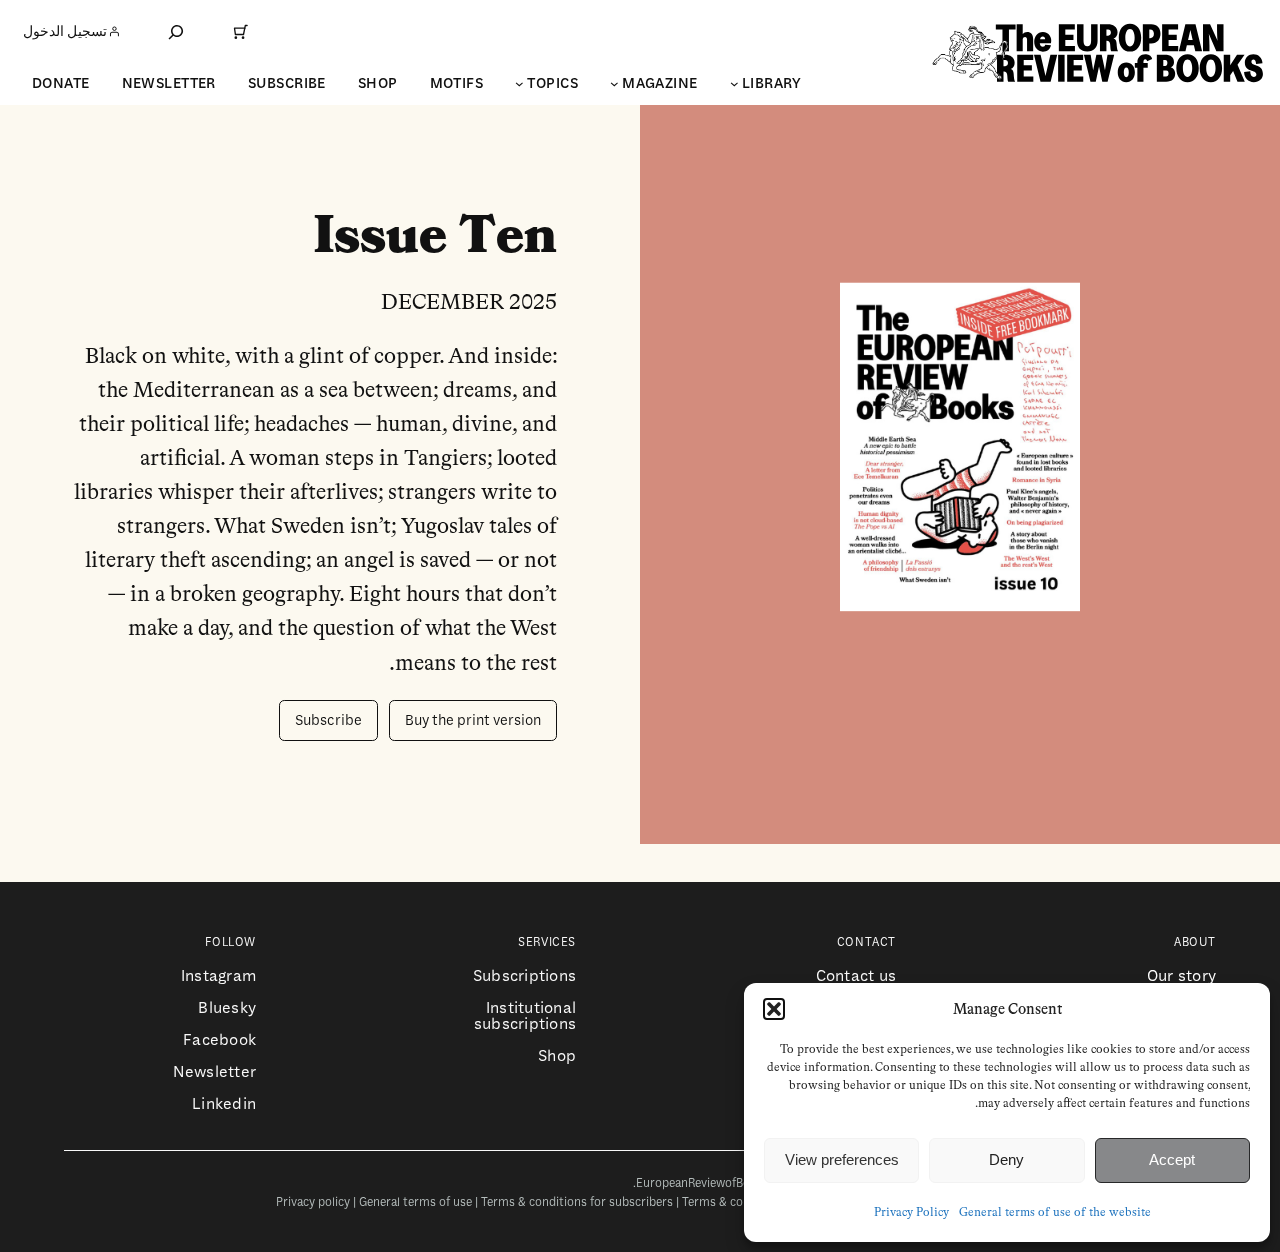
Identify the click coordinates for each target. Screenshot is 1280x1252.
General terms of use (415, 1202)
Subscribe (328, 720)
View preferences (842, 1159)
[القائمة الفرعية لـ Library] (734, 83)
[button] (774, 1009)
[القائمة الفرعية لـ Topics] (519, 83)
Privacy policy (313, 1202)
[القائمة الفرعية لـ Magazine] (614, 83)
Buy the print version (473, 720)
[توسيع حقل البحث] (176, 31)
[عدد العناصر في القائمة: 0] (241, 32)
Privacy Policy (911, 1213)
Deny (1006, 1159)
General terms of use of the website (1055, 1213)
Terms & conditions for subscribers (577, 1202)
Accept (1172, 1159)
